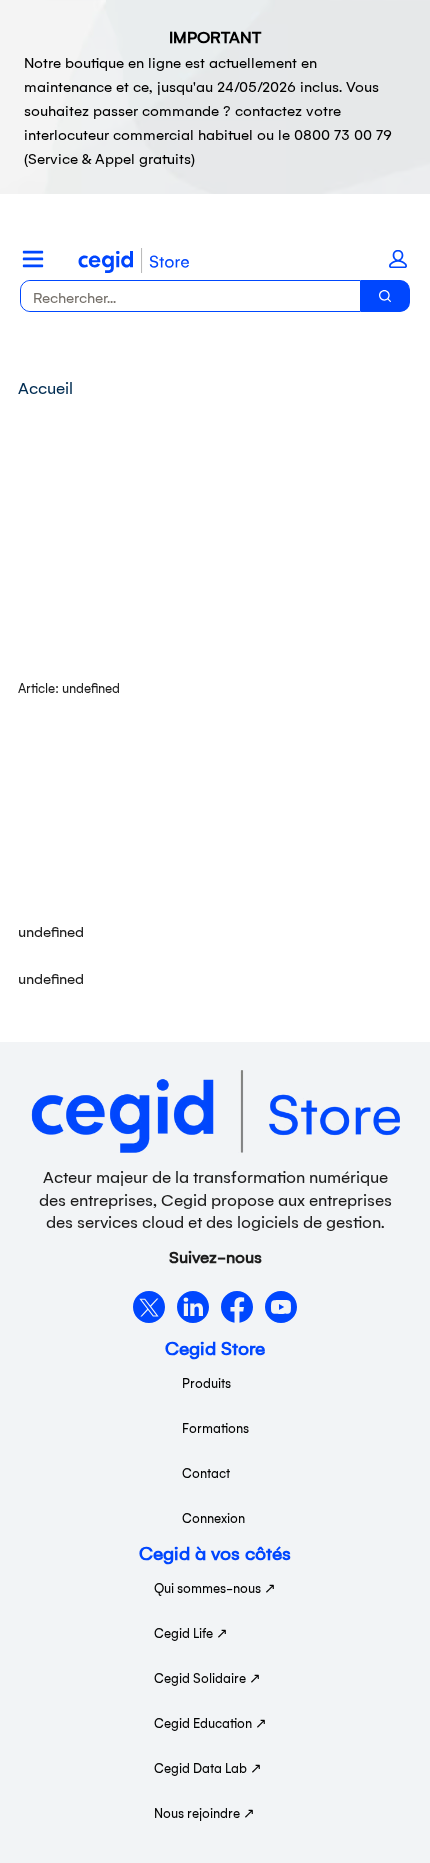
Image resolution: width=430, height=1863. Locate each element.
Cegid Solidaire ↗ (207, 1677)
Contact (206, 1472)
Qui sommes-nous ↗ (215, 1587)
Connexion (213, 1517)
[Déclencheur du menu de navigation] (33, 259)
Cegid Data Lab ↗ (208, 1767)
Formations (215, 1427)
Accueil (45, 387)
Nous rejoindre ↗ (204, 1812)
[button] (398, 259)
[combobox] (182, 296)
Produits (206, 1382)
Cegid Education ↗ (210, 1722)
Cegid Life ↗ (191, 1632)
